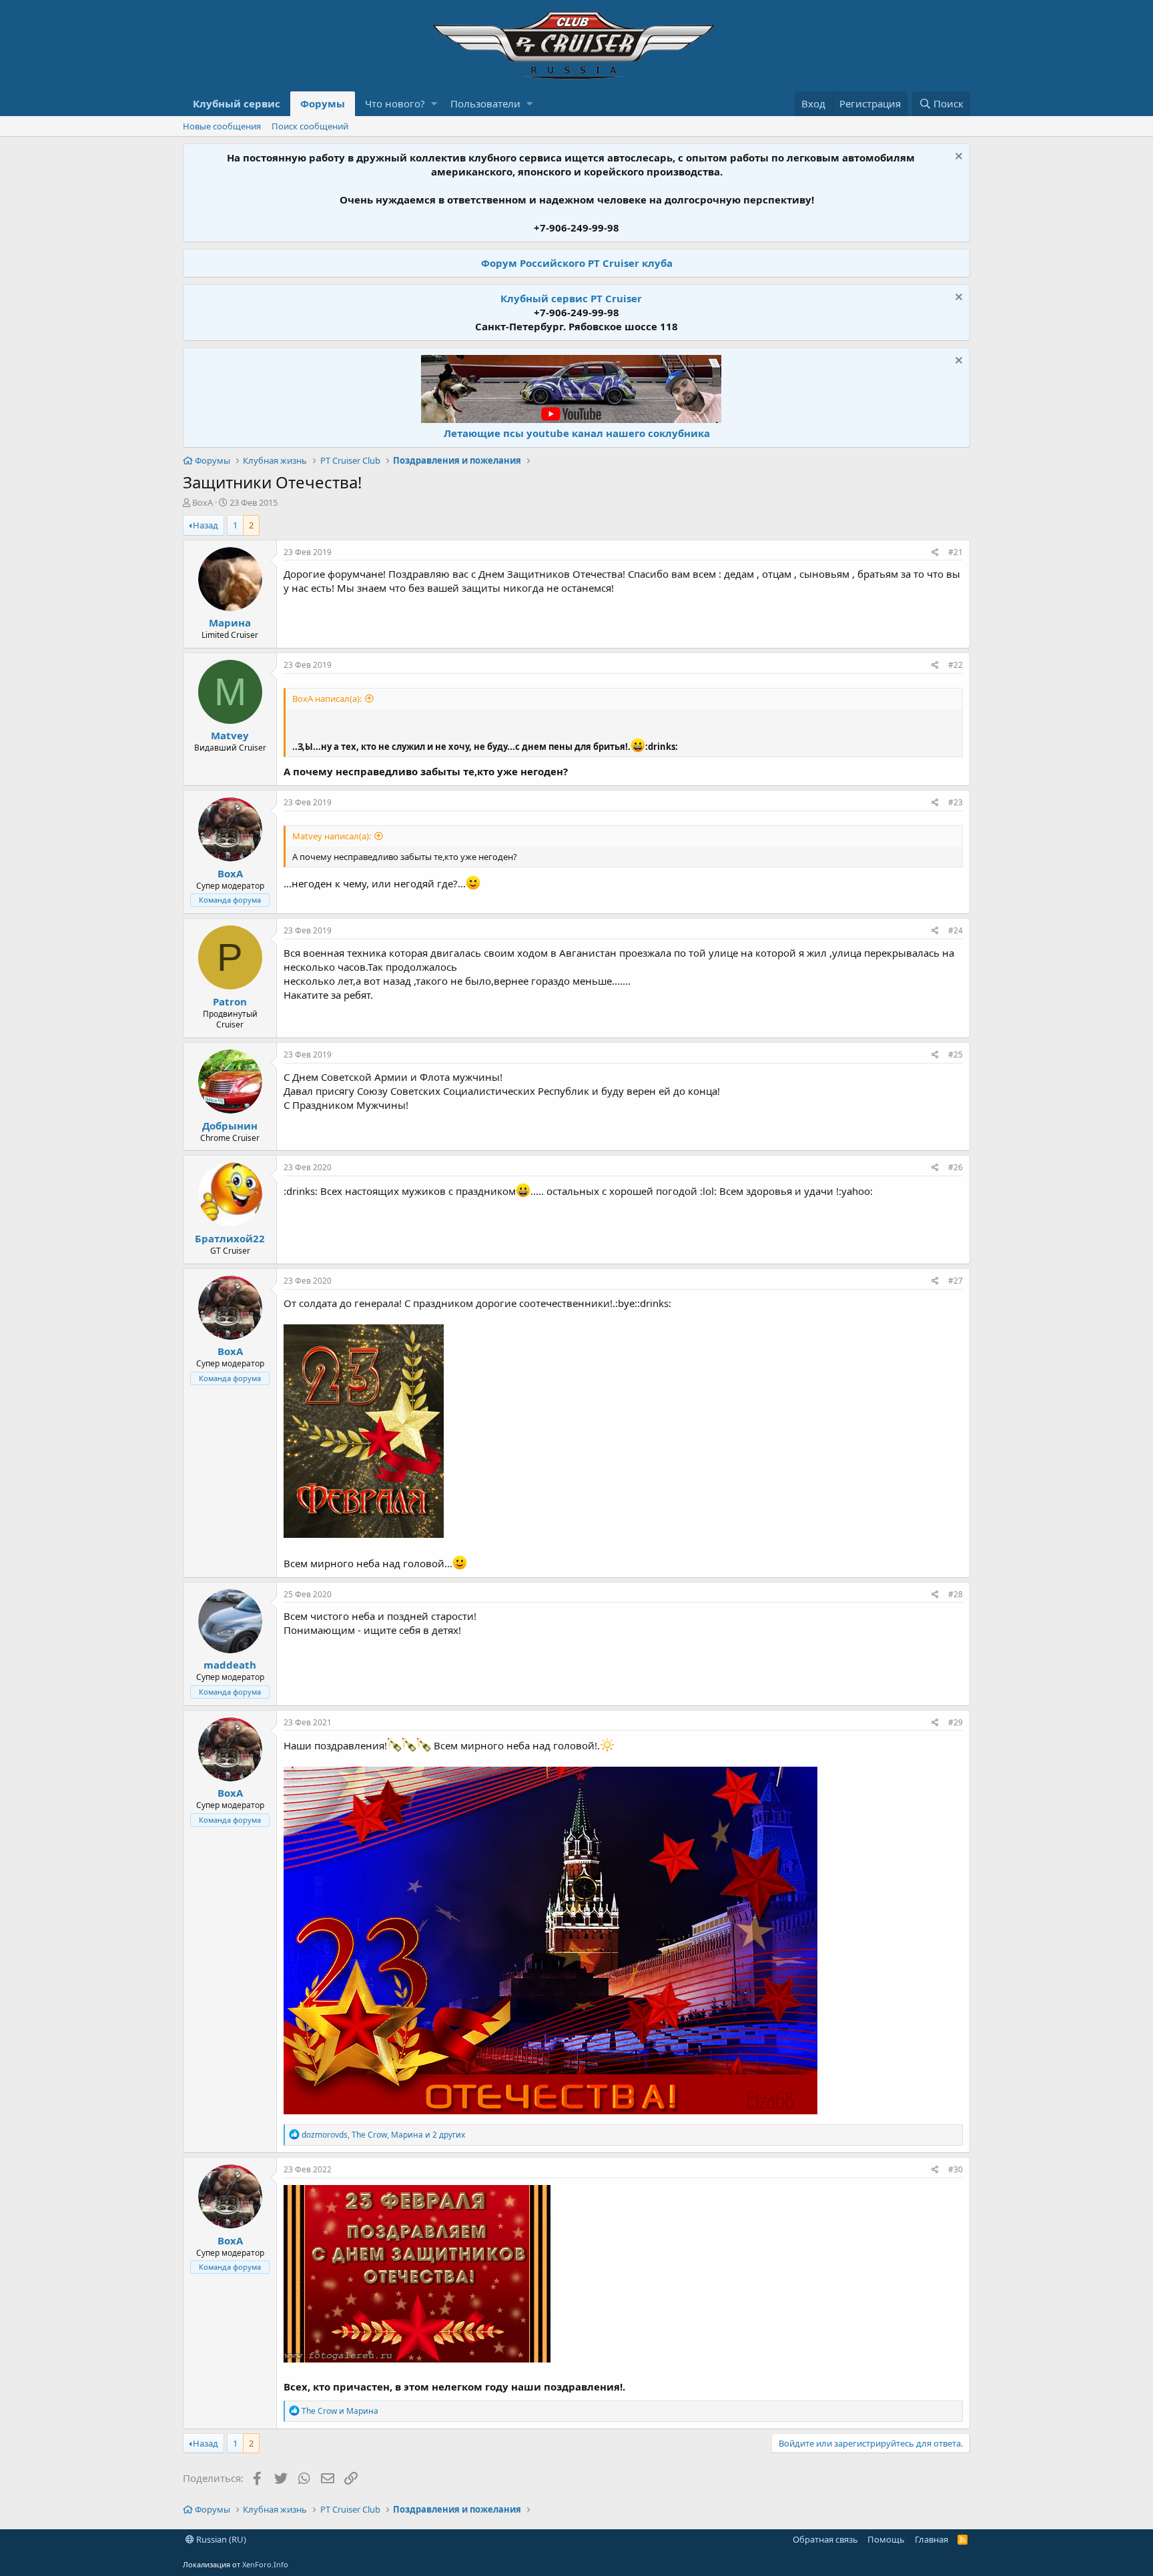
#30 (955, 2169)
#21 (955, 552)
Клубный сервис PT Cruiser (571, 298)
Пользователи (485, 103)
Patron (230, 1001)
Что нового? (395, 103)
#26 (955, 1167)
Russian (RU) (220, 2539)
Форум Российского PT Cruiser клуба (577, 263)
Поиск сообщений (310, 126)
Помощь (886, 2539)
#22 (955, 665)
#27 (955, 1281)
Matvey (230, 735)
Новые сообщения (222, 126)
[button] (434, 104)
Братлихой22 (230, 1238)
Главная (931, 2539)
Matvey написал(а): (332, 836)
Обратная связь (825, 2539)
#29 (955, 1722)
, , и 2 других (383, 2135)
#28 (955, 1594)
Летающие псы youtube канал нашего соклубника (577, 433)
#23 (955, 802)
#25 (955, 1054)
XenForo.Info (265, 2564)
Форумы (323, 103)
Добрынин (230, 1126)
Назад (206, 525)
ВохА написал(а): (327, 699)
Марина (230, 622)
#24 (955, 930)
